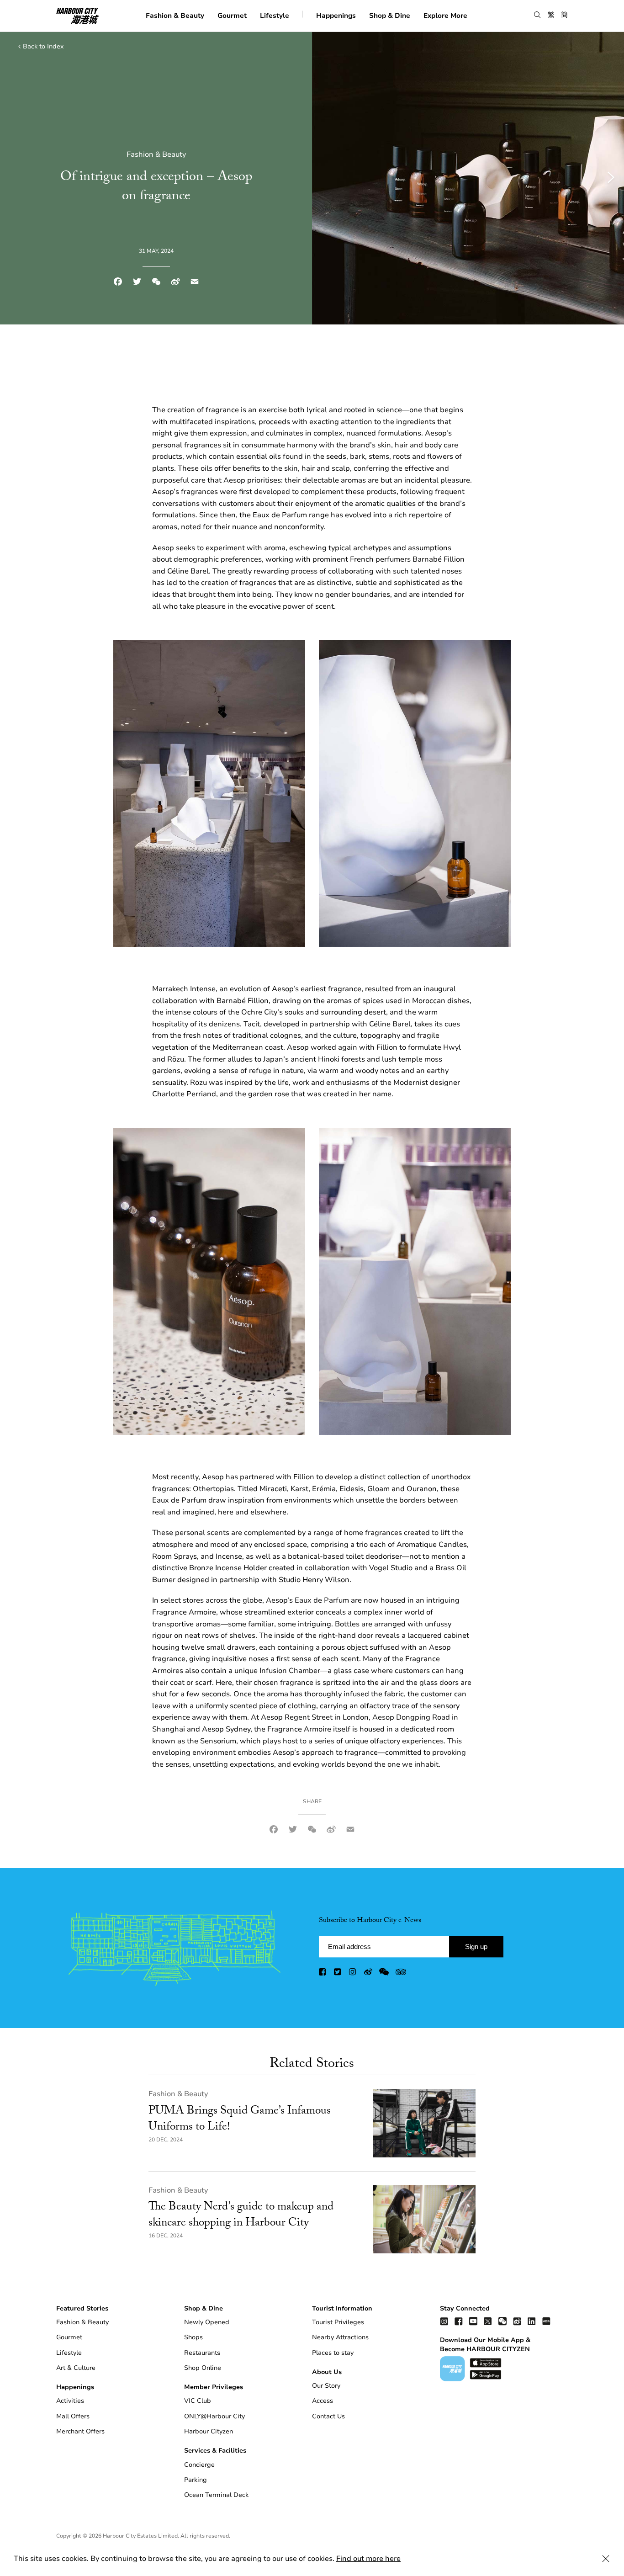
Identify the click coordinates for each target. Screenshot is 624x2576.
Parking (196, 2480)
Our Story (326, 2386)
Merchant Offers (80, 2431)
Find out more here (368, 2559)
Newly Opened (207, 2322)
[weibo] (368, 1974)
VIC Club (198, 2401)
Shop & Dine (390, 15)
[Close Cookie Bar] (606, 2559)
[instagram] (353, 1974)
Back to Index (43, 46)
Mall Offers (73, 2416)
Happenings (336, 15)
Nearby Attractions (340, 2337)
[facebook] (323, 1974)
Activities (70, 2401)
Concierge (199, 2465)
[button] (537, 15)
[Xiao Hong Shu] (546, 2321)
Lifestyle (275, 15)
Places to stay (333, 2353)
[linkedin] (532, 2321)
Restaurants (202, 2353)
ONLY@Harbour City (214, 2416)
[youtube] (473, 2321)
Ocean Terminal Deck (216, 2495)
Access (323, 2401)
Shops (193, 2337)
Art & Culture (76, 2368)
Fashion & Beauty (175, 15)
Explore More (445, 15)
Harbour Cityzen (209, 2431)
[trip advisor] (401, 1974)
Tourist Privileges (338, 2322)
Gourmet (232, 15)
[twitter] (338, 1974)
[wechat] (384, 1974)
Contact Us (328, 2416)
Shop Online (203, 2368)
